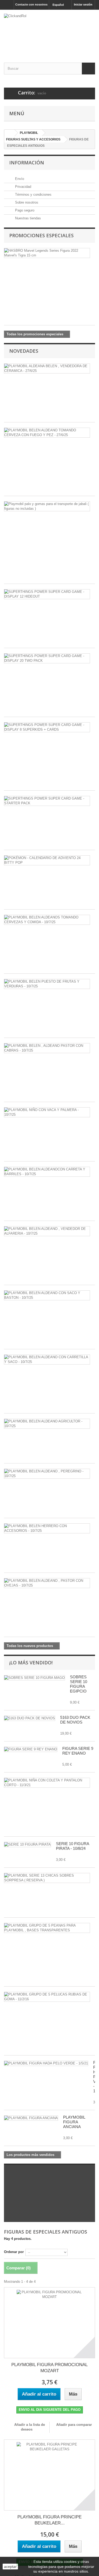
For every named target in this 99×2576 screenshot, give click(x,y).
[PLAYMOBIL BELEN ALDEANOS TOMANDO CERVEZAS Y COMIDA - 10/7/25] (47, 920)
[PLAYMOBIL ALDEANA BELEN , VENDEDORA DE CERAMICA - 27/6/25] (47, 368)
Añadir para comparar (74, 2425)
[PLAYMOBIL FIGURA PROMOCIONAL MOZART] (49, 2323)
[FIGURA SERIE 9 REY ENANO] (31, 1749)
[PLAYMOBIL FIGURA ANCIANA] (31, 2118)
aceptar (10, 2567)
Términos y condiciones (33, 195)
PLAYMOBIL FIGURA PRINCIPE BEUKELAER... (49, 2520)
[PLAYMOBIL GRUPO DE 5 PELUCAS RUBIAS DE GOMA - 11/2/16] (47, 1997)
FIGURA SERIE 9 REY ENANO (78, 1751)
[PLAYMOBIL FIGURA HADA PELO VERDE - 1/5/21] (46, 2063)
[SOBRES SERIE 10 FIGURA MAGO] (34, 1678)
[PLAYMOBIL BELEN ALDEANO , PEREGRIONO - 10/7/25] (47, 1474)
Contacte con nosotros (31, 4)
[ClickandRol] (49, 32)
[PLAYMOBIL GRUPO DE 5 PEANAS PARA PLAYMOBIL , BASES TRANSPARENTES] (47, 1928)
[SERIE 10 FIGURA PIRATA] (27, 1845)
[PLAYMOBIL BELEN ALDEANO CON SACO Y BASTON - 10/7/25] (47, 1295)
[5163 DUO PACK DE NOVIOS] (30, 1718)
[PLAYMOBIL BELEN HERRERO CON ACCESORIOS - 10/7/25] (47, 1528)
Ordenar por (14, 2252)
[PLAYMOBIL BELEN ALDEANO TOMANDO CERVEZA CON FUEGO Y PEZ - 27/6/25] (47, 433)
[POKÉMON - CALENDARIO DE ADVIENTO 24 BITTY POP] (47, 860)
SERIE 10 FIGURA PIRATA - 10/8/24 (72, 1846)
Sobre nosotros (26, 202)
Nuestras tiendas (27, 218)
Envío (19, 179)
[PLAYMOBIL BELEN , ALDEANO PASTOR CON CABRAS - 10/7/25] (47, 1048)
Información (27, 163)
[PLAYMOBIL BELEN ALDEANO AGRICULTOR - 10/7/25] (47, 1424)
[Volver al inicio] (10, 133)
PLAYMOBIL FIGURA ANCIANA (74, 2122)
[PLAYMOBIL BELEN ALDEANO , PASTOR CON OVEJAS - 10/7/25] (47, 1583)
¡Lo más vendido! (31, 1663)
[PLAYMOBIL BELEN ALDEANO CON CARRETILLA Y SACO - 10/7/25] (47, 1360)
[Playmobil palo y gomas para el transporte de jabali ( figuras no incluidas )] (47, 506)
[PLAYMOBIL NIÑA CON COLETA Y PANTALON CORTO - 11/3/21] (47, 1783)
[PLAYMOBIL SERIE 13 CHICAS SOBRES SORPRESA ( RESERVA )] (47, 1878)
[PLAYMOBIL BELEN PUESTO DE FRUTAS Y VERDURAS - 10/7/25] (47, 984)
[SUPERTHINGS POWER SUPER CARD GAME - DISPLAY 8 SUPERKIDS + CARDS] (47, 727)
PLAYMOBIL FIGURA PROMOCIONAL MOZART (49, 2368)
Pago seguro (24, 210)
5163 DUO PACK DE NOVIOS (75, 1720)
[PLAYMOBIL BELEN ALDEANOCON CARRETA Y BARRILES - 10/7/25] (47, 1172)
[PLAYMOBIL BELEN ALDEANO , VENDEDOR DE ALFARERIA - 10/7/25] (47, 1231)
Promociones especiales (41, 235)
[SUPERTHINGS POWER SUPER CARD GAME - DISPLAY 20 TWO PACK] (47, 658)
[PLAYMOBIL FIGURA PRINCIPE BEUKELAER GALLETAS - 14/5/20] (49, 2475)
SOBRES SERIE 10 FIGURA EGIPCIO (79, 1684)
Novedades (24, 351)
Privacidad (23, 187)
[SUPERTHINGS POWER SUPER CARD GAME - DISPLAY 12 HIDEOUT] (47, 594)
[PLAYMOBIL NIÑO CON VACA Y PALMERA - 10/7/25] (47, 1112)
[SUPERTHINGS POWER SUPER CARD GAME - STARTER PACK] (47, 801)
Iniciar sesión (83, 4)
